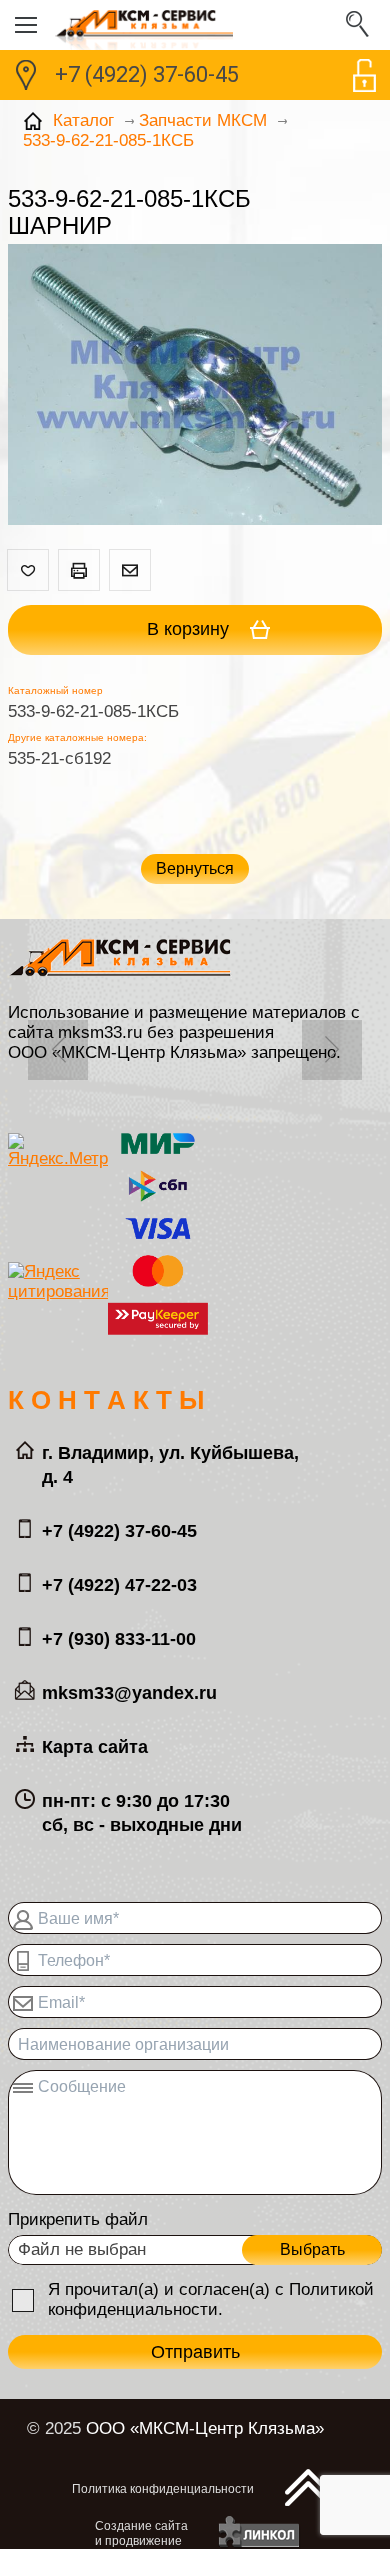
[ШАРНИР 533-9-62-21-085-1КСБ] (195, 387)
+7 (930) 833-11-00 (119, 1639)
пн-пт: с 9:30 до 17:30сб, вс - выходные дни (142, 1813)
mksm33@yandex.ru (129, 1693)
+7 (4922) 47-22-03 (119, 1585)
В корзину (190, 629)
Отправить (195, 2352)
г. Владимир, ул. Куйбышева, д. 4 (170, 1465)
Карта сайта (95, 1747)
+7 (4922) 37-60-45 (147, 74)
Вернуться (195, 868)
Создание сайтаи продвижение (141, 2533)
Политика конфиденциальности (163, 2489)
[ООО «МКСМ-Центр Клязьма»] (195, 25)
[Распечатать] (79, 570)
